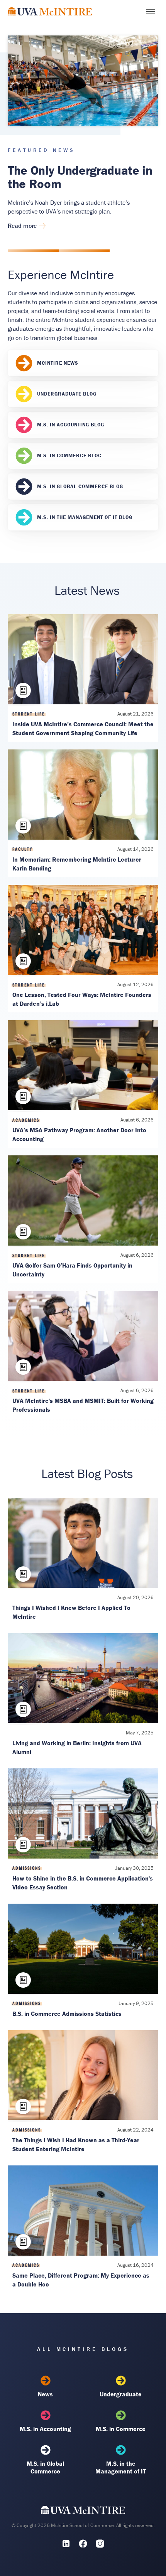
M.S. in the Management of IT (121, 2467)
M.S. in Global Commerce (45, 2467)
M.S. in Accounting (45, 2429)
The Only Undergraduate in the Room (80, 177)
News (45, 2394)
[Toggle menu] (151, 12)
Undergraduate (121, 2394)
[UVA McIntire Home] (83, 2512)
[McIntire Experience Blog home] (50, 11)
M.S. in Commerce (121, 2429)
